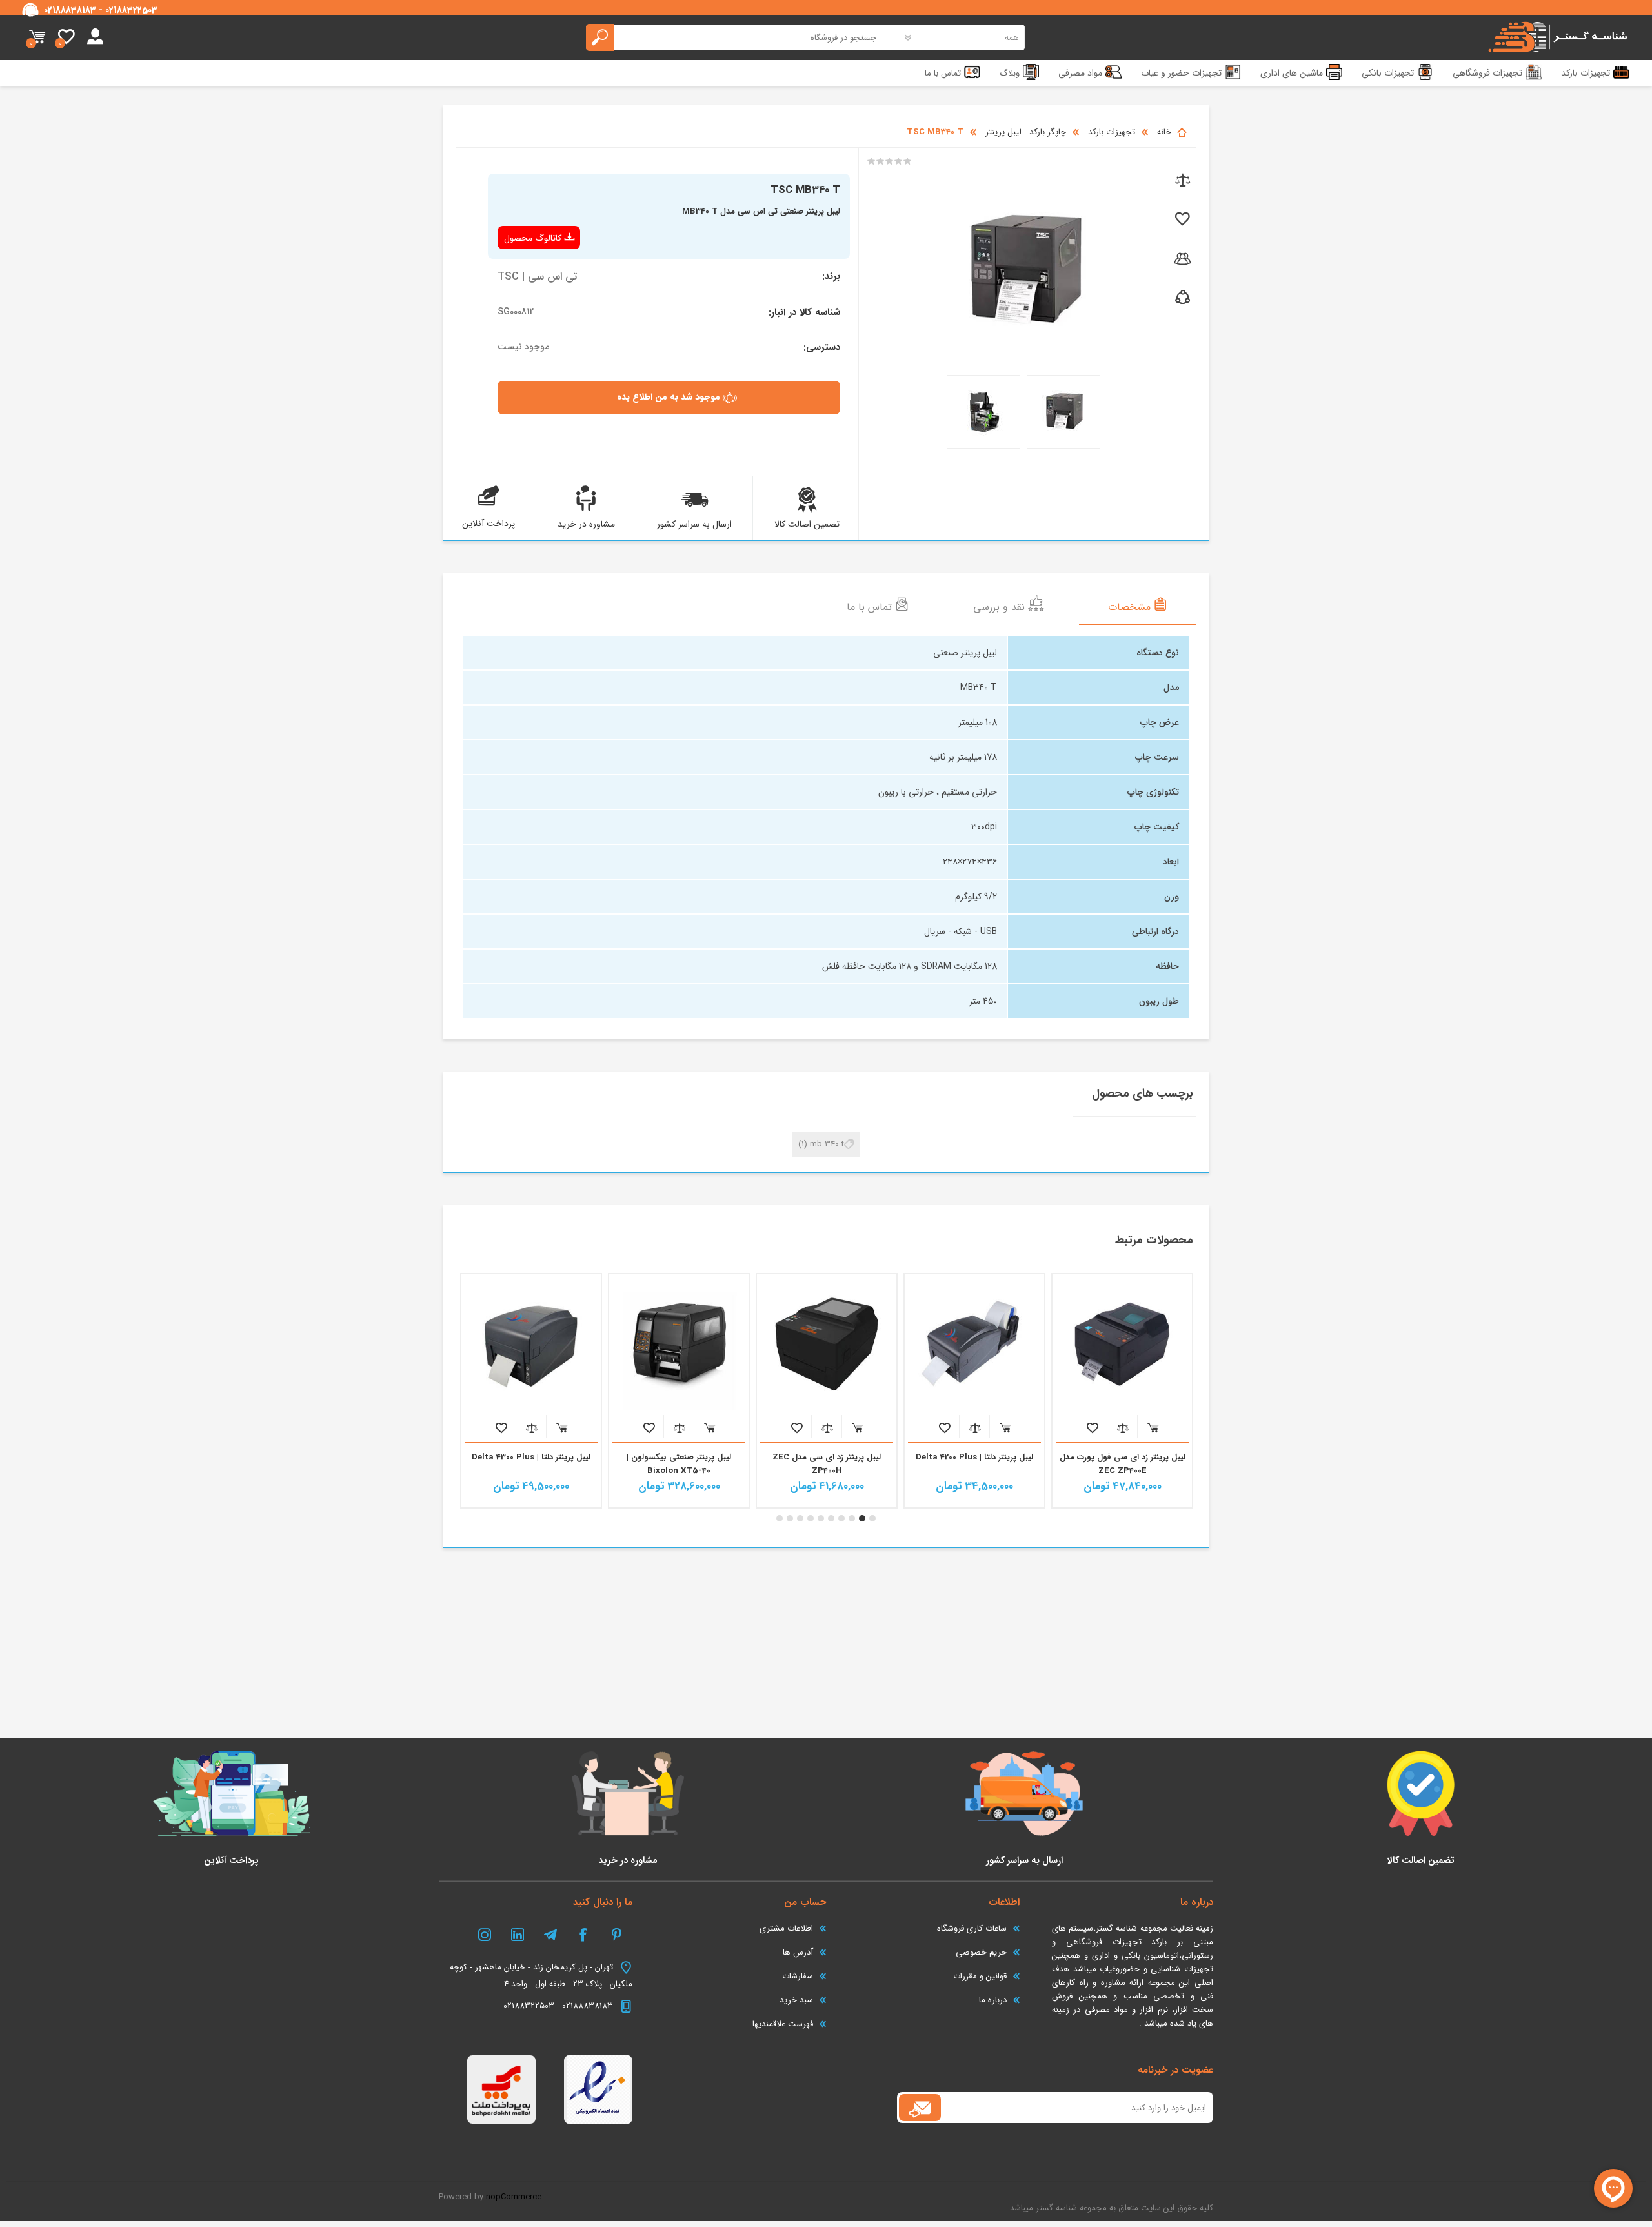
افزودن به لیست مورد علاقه (1092, 1428)
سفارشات (798, 1976)
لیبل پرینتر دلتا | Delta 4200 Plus (1122, 1457)
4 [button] (841, 1518)
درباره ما (993, 2000)
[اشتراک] (920, 2108)
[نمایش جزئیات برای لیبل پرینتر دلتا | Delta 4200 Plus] (1122, 1344)
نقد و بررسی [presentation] (1001, 607)
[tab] (1138, 606)
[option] (1123, 1391)
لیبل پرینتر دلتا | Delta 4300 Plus (679, 1457)
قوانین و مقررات (980, 1976)
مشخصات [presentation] (1131, 607)
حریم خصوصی (981, 1952)
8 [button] (800, 1518)
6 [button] (821, 1518)
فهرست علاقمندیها (783, 2024)
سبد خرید (37, 37)
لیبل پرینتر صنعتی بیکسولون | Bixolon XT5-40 (827, 1464)
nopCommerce (514, 2197)
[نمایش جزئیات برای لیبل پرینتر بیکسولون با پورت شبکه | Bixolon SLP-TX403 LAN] (531, 1344)
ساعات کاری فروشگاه (972, 1928)
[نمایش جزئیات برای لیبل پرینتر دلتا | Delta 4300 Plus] (679, 1344)
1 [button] (872, 1518)
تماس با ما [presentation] (871, 607)
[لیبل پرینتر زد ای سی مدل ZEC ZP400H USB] (974, 1344)
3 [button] (852, 1518)
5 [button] (831, 1518)
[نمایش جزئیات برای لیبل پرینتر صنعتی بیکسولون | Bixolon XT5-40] (827, 1344)
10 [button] (780, 1518)
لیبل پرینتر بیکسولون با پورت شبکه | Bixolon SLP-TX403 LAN (531, 1464)
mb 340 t (827, 1144)
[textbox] (741, 37)
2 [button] (862, 1518)
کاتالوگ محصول (533, 238)
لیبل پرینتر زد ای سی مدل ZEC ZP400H (974, 1464)
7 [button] (811, 1518)
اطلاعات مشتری (786, 1928)
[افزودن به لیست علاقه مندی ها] (1181, 220)
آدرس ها (798, 1952)
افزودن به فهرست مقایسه (1123, 1428)
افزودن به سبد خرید (1153, 1428)
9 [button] (790, 1518)
